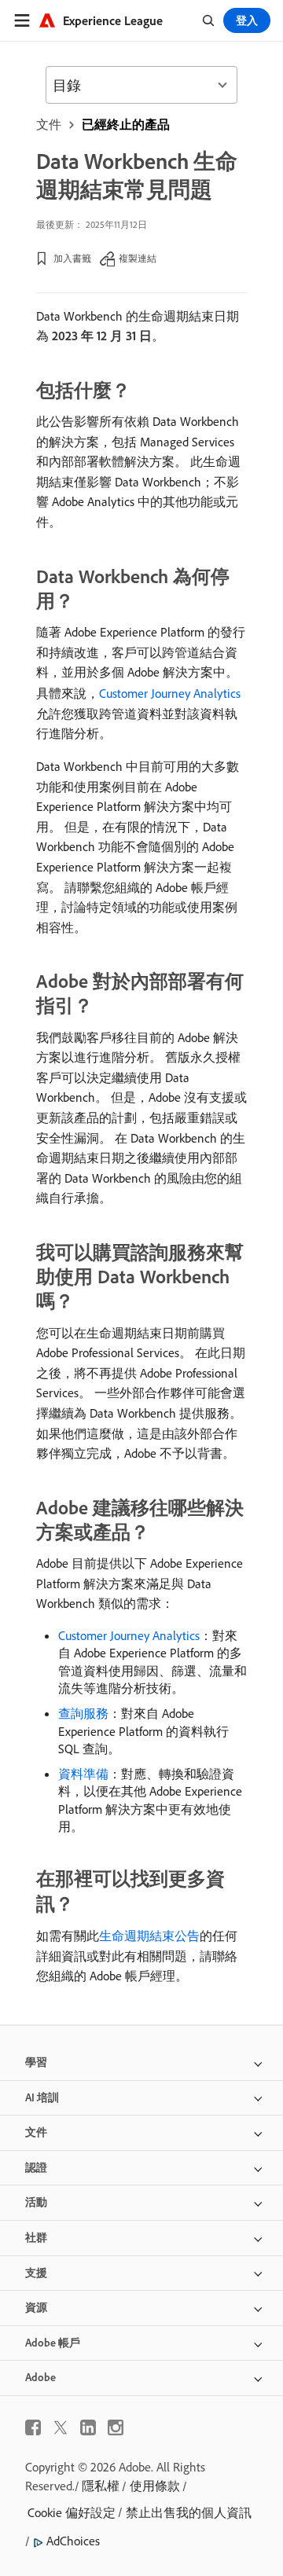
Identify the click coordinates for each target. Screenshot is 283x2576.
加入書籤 (72, 258)
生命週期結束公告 (149, 1936)
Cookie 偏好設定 (72, 2512)
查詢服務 (83, 1713)
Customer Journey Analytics (170, 693)
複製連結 (138, 258)
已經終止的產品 (126, 124)
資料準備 (83, 1774)
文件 (49, 124)
